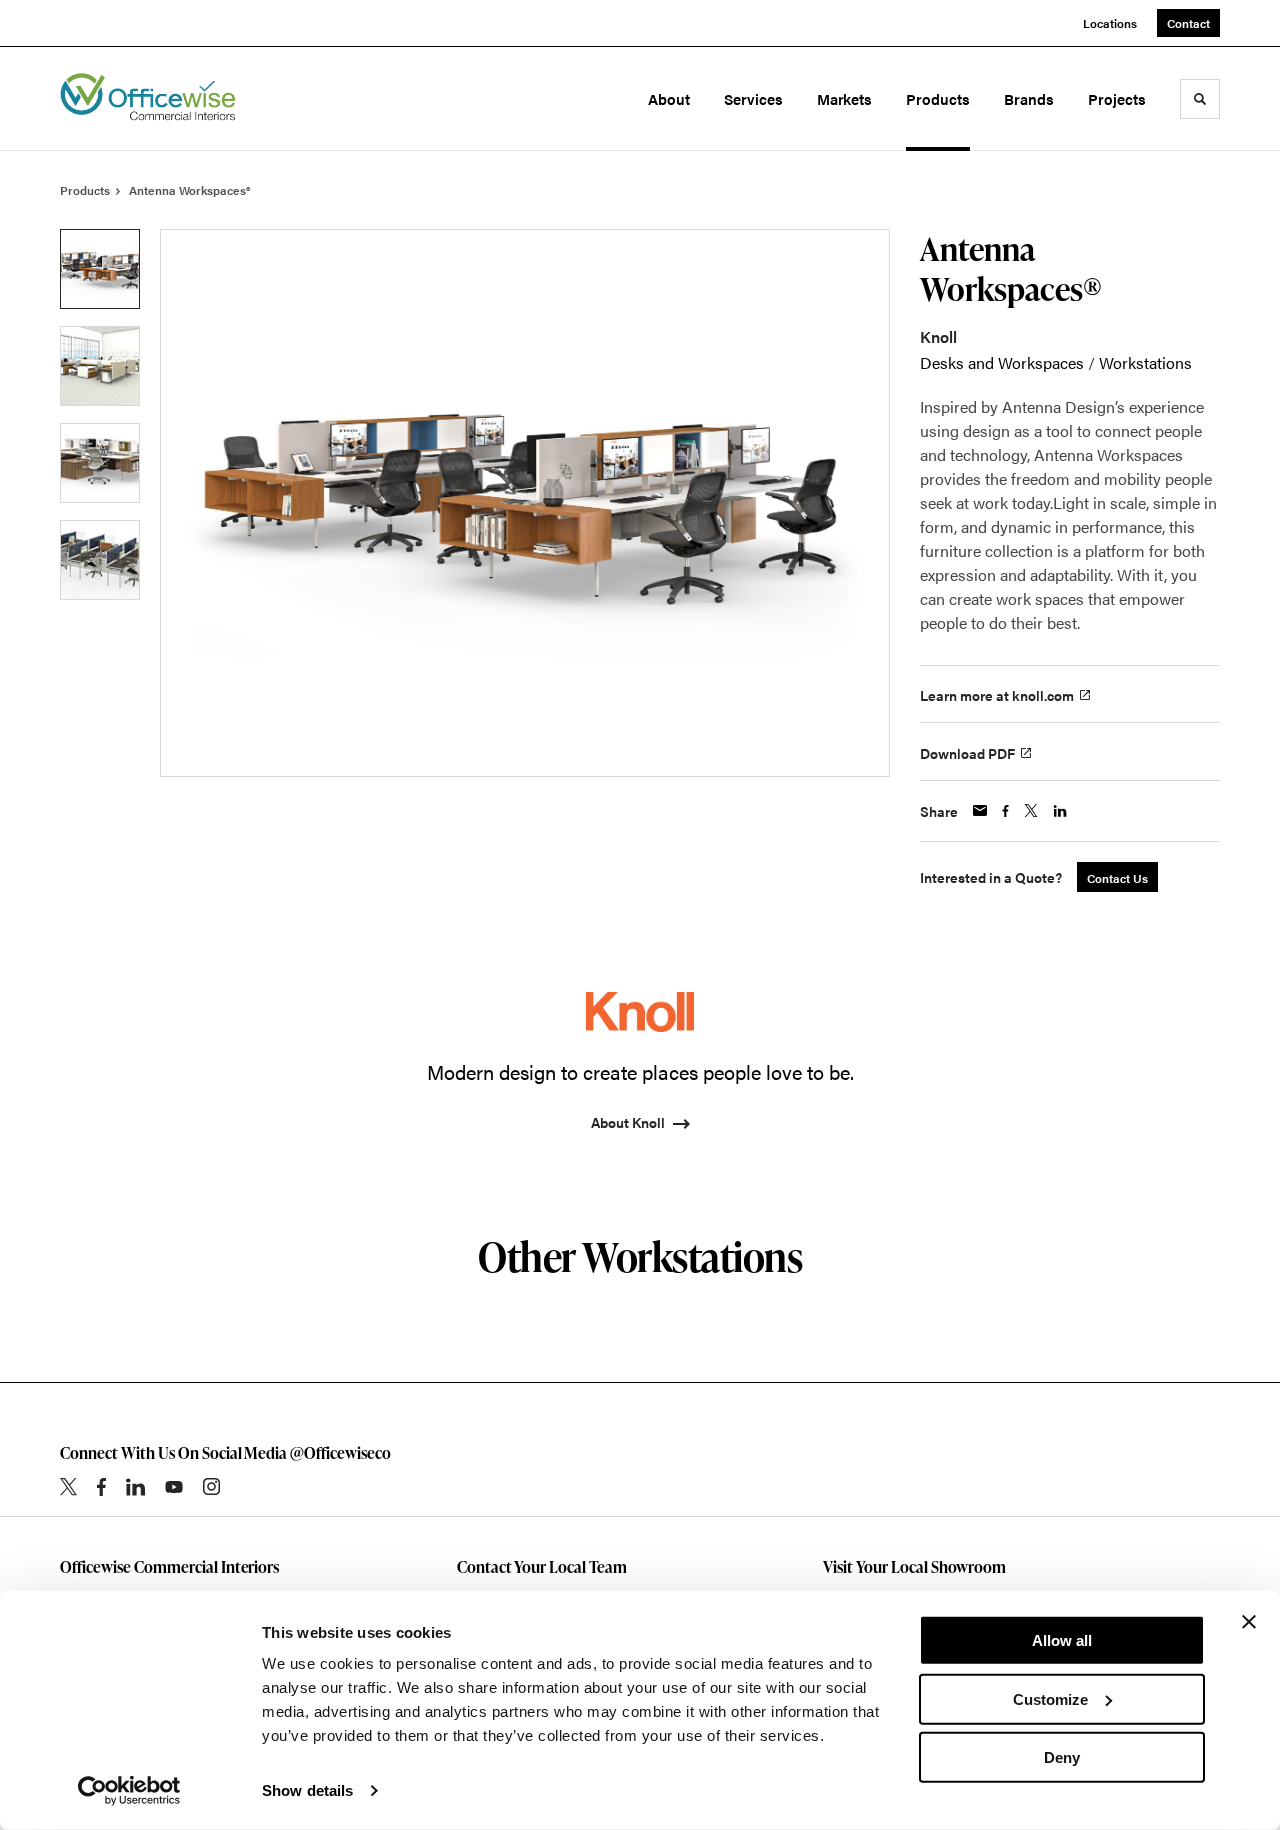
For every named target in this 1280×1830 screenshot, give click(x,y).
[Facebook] (101, 1487)
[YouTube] (174, 1487)
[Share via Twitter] (1031, 810)
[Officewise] (148, 99)
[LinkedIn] (135, 1487)
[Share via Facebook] (1005, 811)
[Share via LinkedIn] (1060, 811)
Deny (1062, 1757)
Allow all (1062, 1640)
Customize (1050, 1698)
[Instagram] (211, 1486)
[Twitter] (68, 1486)
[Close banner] (1249, 1622)
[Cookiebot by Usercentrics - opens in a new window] (129, 1791)
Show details (307, 1790)
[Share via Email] (980, 810)
